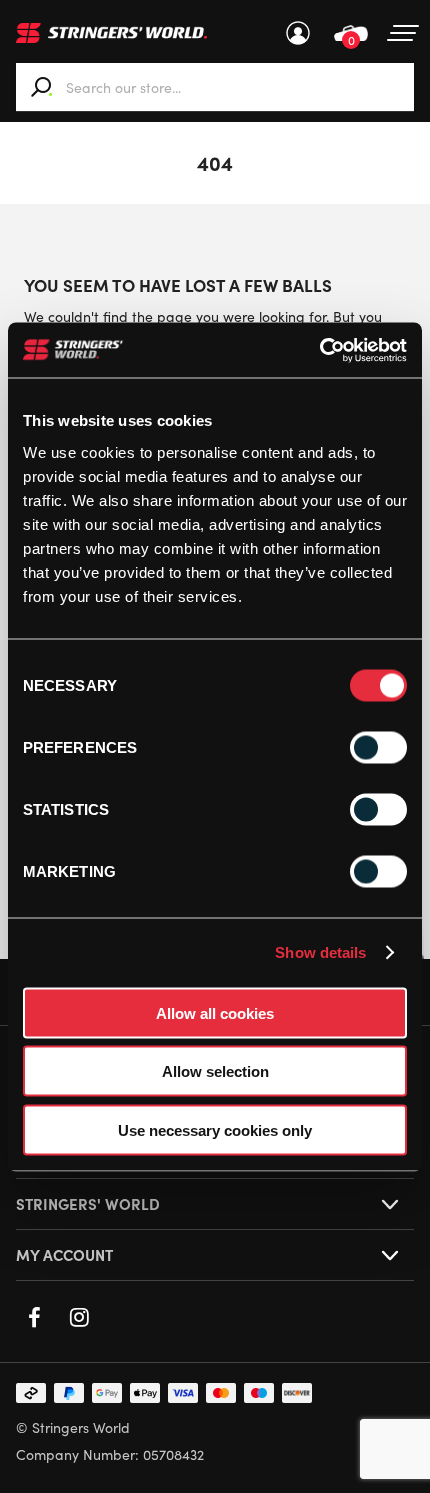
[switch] (378, 747)
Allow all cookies (215, 1012)
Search (42, 87)
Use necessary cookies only (215, 1129)
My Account (298, 33)
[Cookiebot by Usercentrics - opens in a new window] (319, 350)
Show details (320, 952)
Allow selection (215, 1071)
